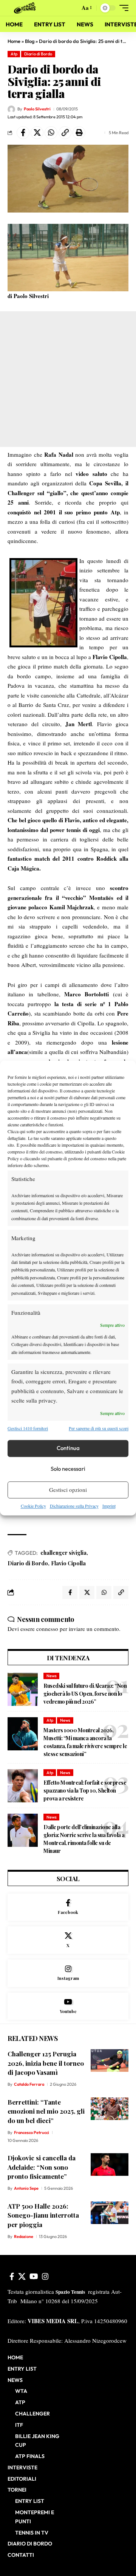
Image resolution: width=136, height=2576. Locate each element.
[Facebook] (68, 1907)
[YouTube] (34, 2276)
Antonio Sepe (26, 2188)
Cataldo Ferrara (29, 2084)
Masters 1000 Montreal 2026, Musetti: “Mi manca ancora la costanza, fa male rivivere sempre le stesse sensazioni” (85, 1742)
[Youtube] (68, 2006)
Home (14, 41)
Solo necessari (68, 1469)
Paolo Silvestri (37, 109)
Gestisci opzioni (68, 1490)
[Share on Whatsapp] (51, 133)
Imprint (109, 1506)
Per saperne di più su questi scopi (99, 1429)
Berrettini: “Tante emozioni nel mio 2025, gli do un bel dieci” (46, 2111)
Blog (30, 41)
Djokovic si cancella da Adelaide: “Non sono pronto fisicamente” (42, 2167)
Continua (68, 1448)
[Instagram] (68, 1973)
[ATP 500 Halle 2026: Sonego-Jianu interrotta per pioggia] (110, 2213)
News (52, 1676)
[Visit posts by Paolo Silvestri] (11, 109)
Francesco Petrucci (32, 2132)
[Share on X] (37, 133)
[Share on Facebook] (23, 133)
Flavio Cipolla (68, 1563)
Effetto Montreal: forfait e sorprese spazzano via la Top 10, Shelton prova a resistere (85, 1791)
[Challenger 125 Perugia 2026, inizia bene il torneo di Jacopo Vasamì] (110, 2060)
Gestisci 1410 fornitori (28, 1429)
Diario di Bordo (38, 54)
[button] (72, 8)
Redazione (24, 2236)
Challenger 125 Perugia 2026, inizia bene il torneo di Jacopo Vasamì (46, 2063)
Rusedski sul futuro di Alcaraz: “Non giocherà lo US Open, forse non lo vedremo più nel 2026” (85, 1694)
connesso (47, 1629)
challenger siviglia (63, 1553)
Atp (14, 54)
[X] (68, 1940)
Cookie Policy (33, 1506)
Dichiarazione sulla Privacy (74, 1506)
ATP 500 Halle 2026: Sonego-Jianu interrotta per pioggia (43, 2215)
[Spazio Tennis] (26, 8)
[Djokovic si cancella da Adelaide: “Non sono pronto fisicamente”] (110, 2165)
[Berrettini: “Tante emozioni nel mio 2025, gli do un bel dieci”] (110, 2109)
